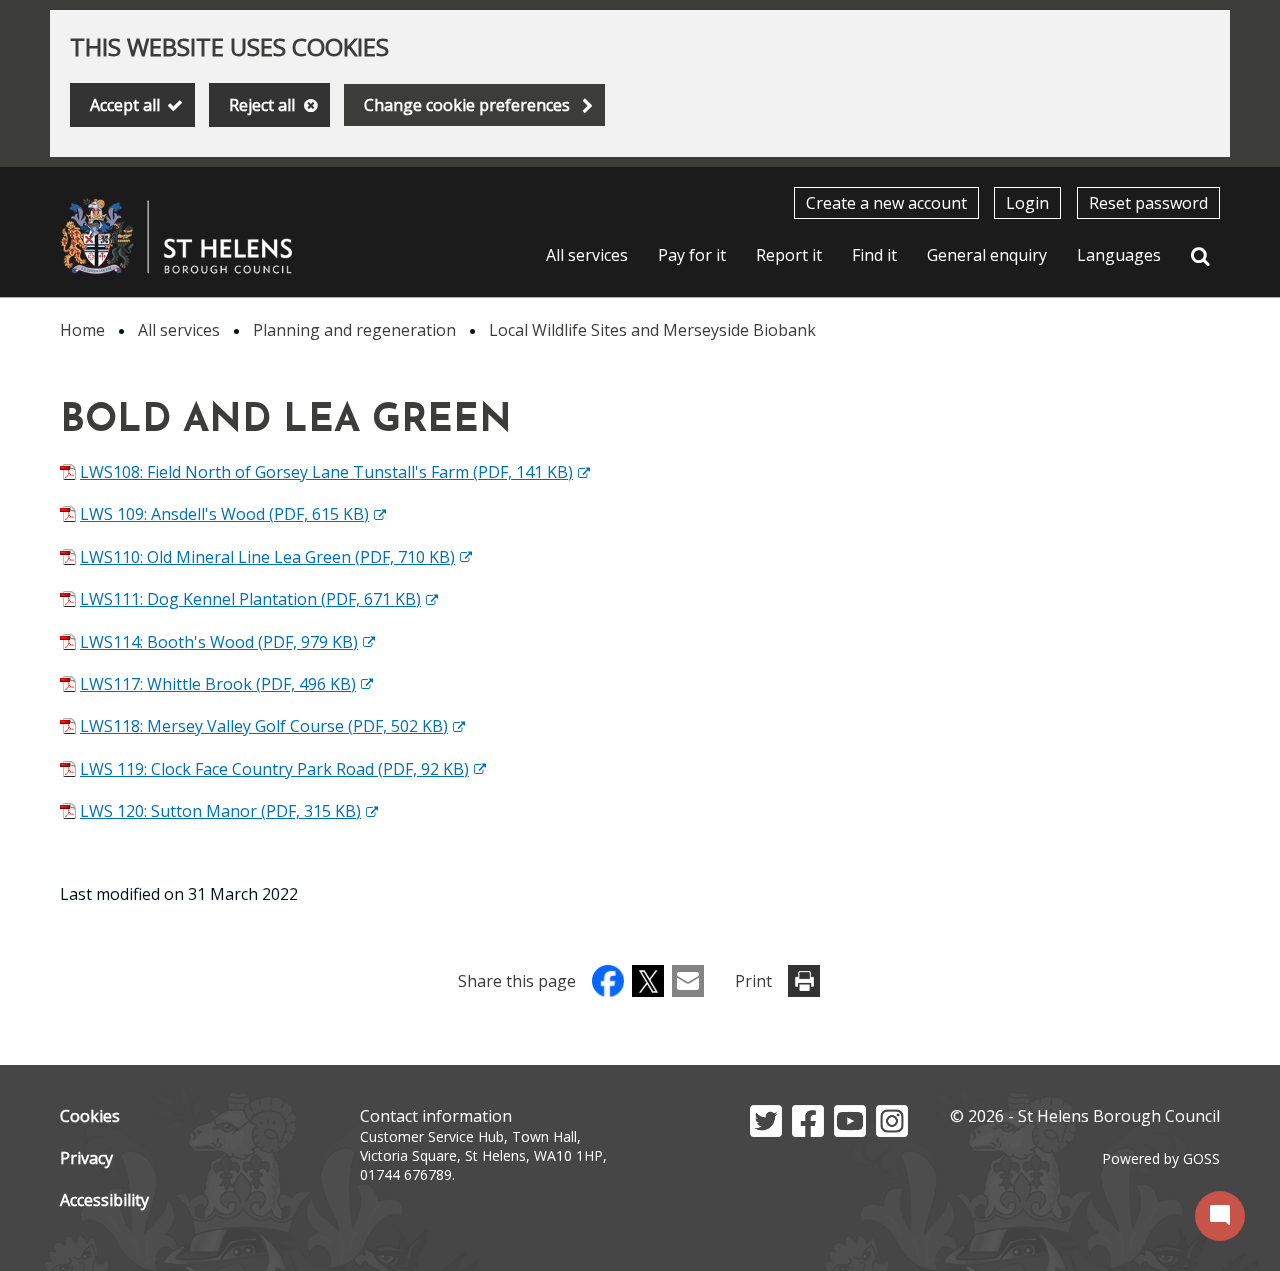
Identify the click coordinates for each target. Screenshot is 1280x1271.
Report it (789, 255)
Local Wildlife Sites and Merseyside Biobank (652, 330)
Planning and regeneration (354, 330)
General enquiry (987, 255)
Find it (874, 255)
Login (1027, 203)
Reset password (1148, 203)
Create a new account (886, 203)
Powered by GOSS (1161, 1158)
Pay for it (692, 255)
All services (587, 255)
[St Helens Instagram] (892, 1131)
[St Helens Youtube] (850, 1131)
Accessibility (104, 1200)
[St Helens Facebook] (808, 1131)
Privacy (86, 1158)
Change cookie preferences (467, 105)
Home (82, 330)
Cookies (90, 1116)
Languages (1119, 255)
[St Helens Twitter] (766, 1131)
